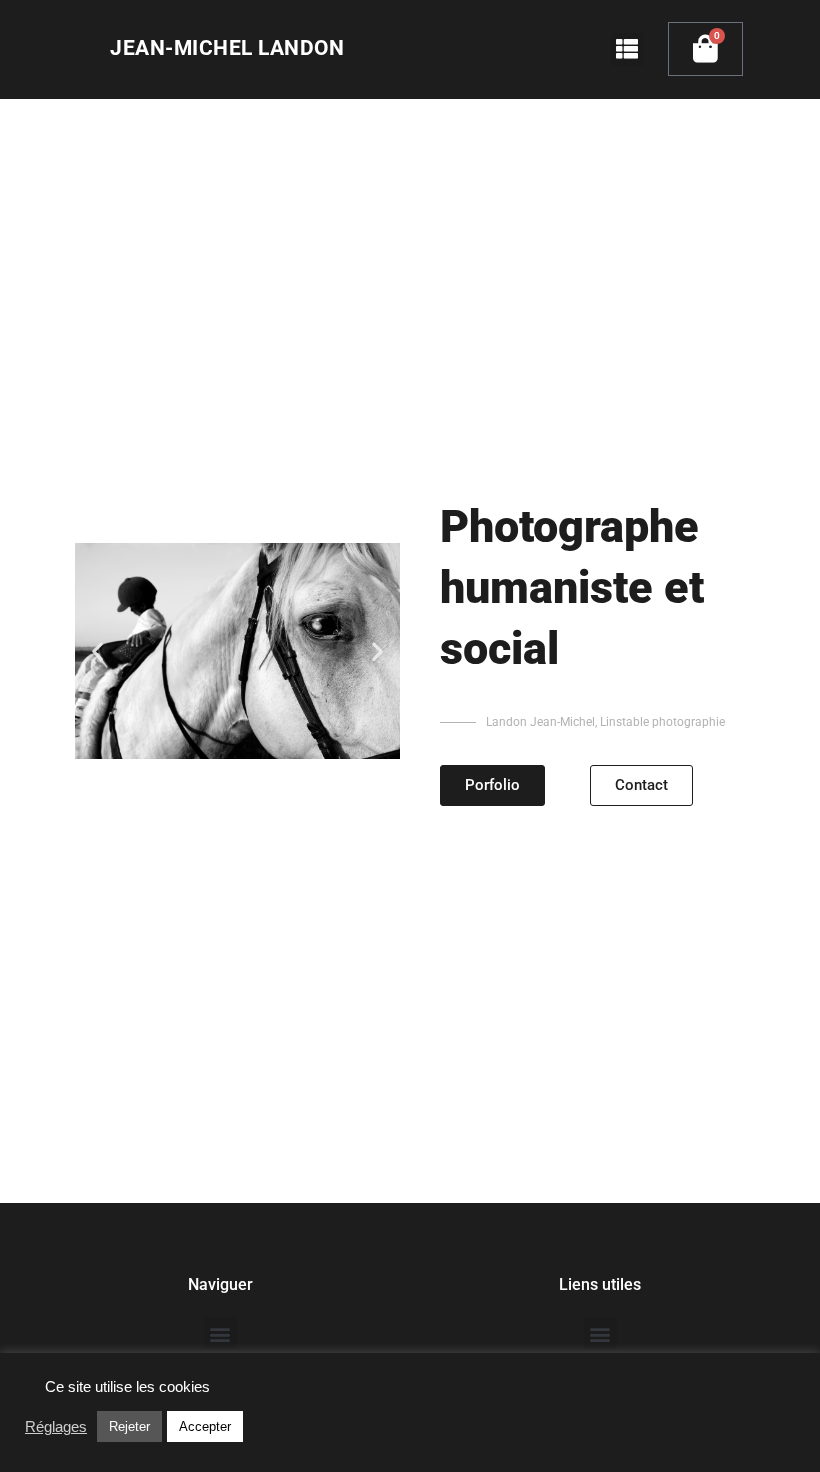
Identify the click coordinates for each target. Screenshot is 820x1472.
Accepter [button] (205, 1426)
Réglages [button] (56, 1427)
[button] (627, 49)
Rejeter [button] (129, 1426)
